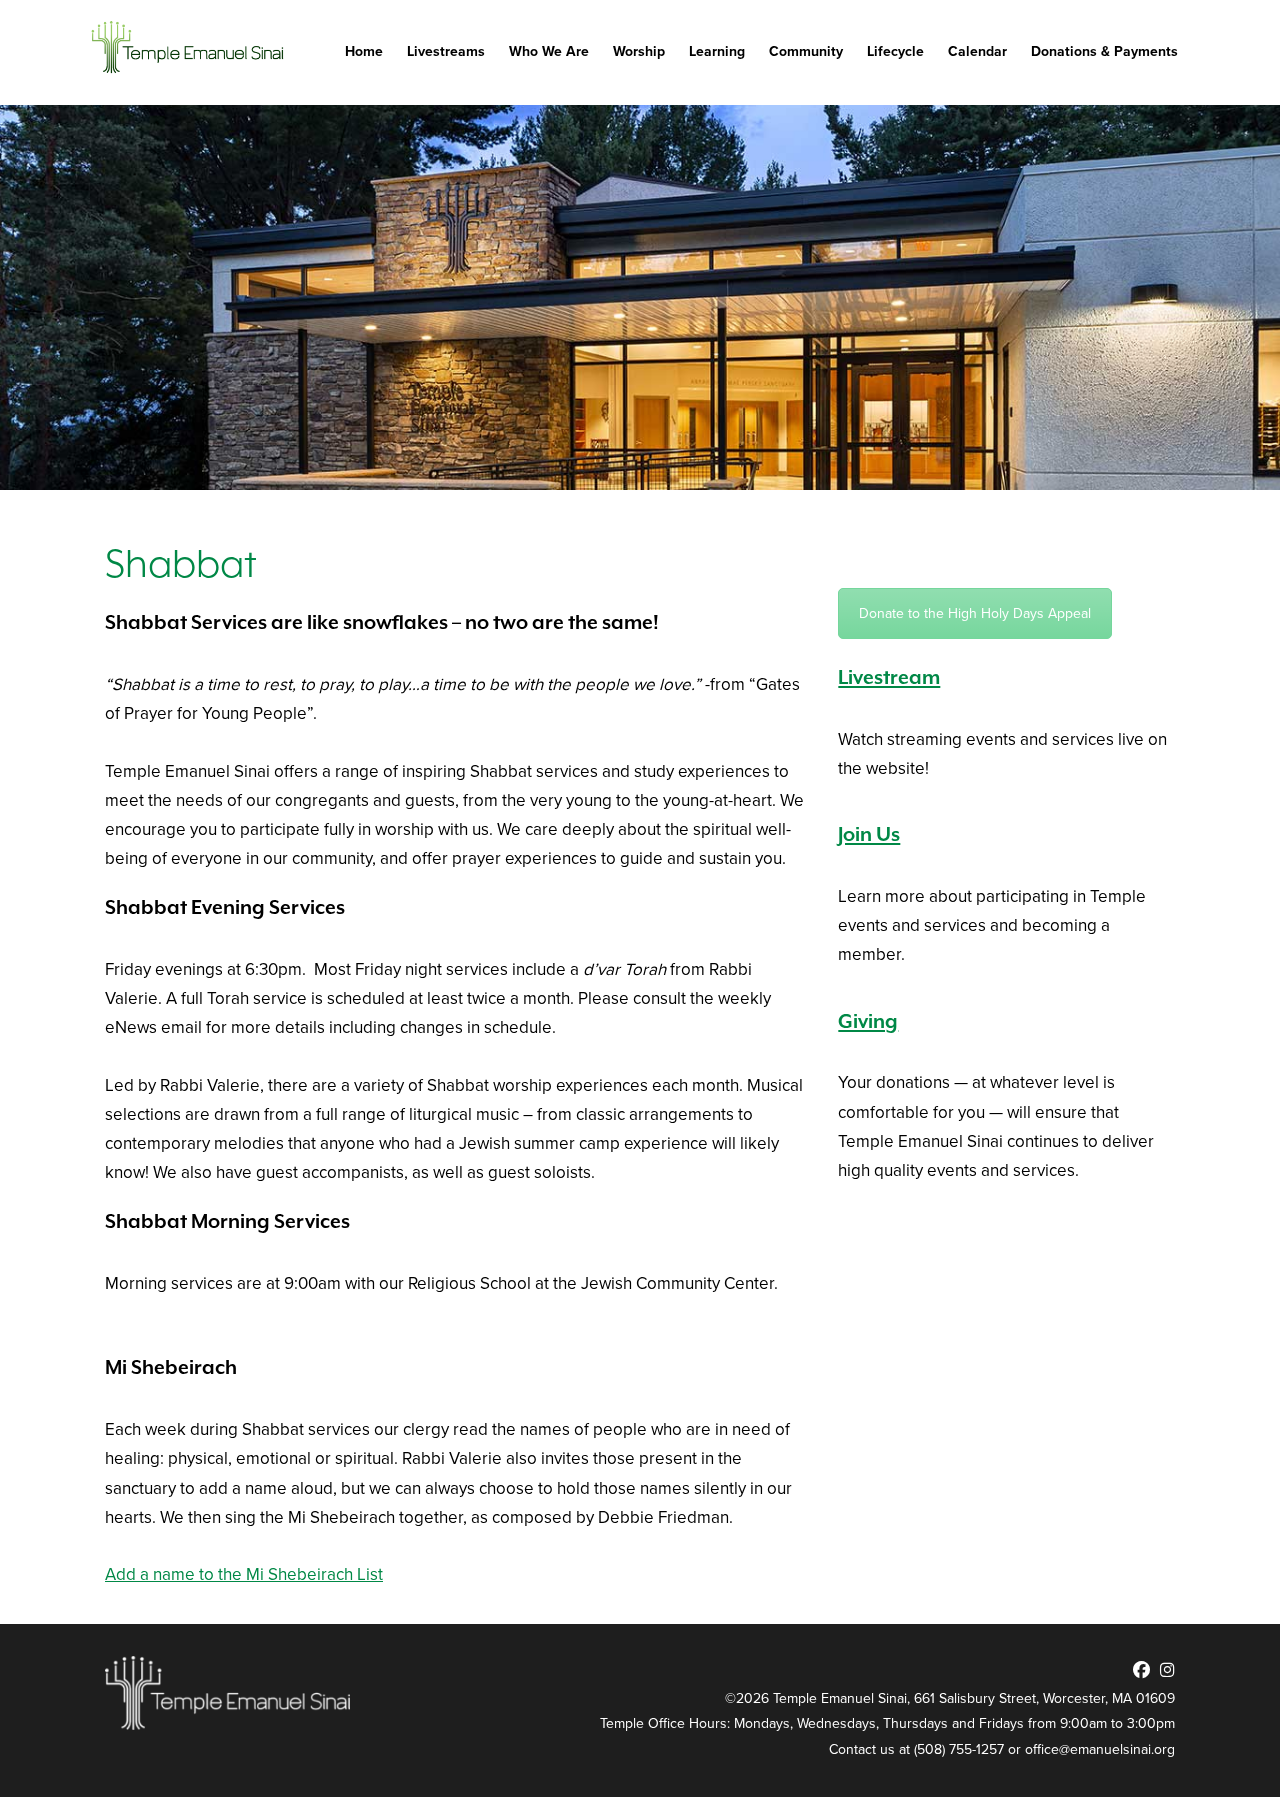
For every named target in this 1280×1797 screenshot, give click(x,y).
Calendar (977, 51)
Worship (639, 51)
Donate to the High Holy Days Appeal (975, 613)
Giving (868, 1022)
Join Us (869, 835)
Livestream (889, 678)
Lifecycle (895, 51)
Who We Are (549, 51)
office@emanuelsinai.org (1100, 1749)
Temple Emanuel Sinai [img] (190, 47)
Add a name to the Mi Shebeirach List (244, 1574)
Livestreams (446, 51)
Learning (717, 51)
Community (806, 51)
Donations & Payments (1104, 51)
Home (364, 51)
